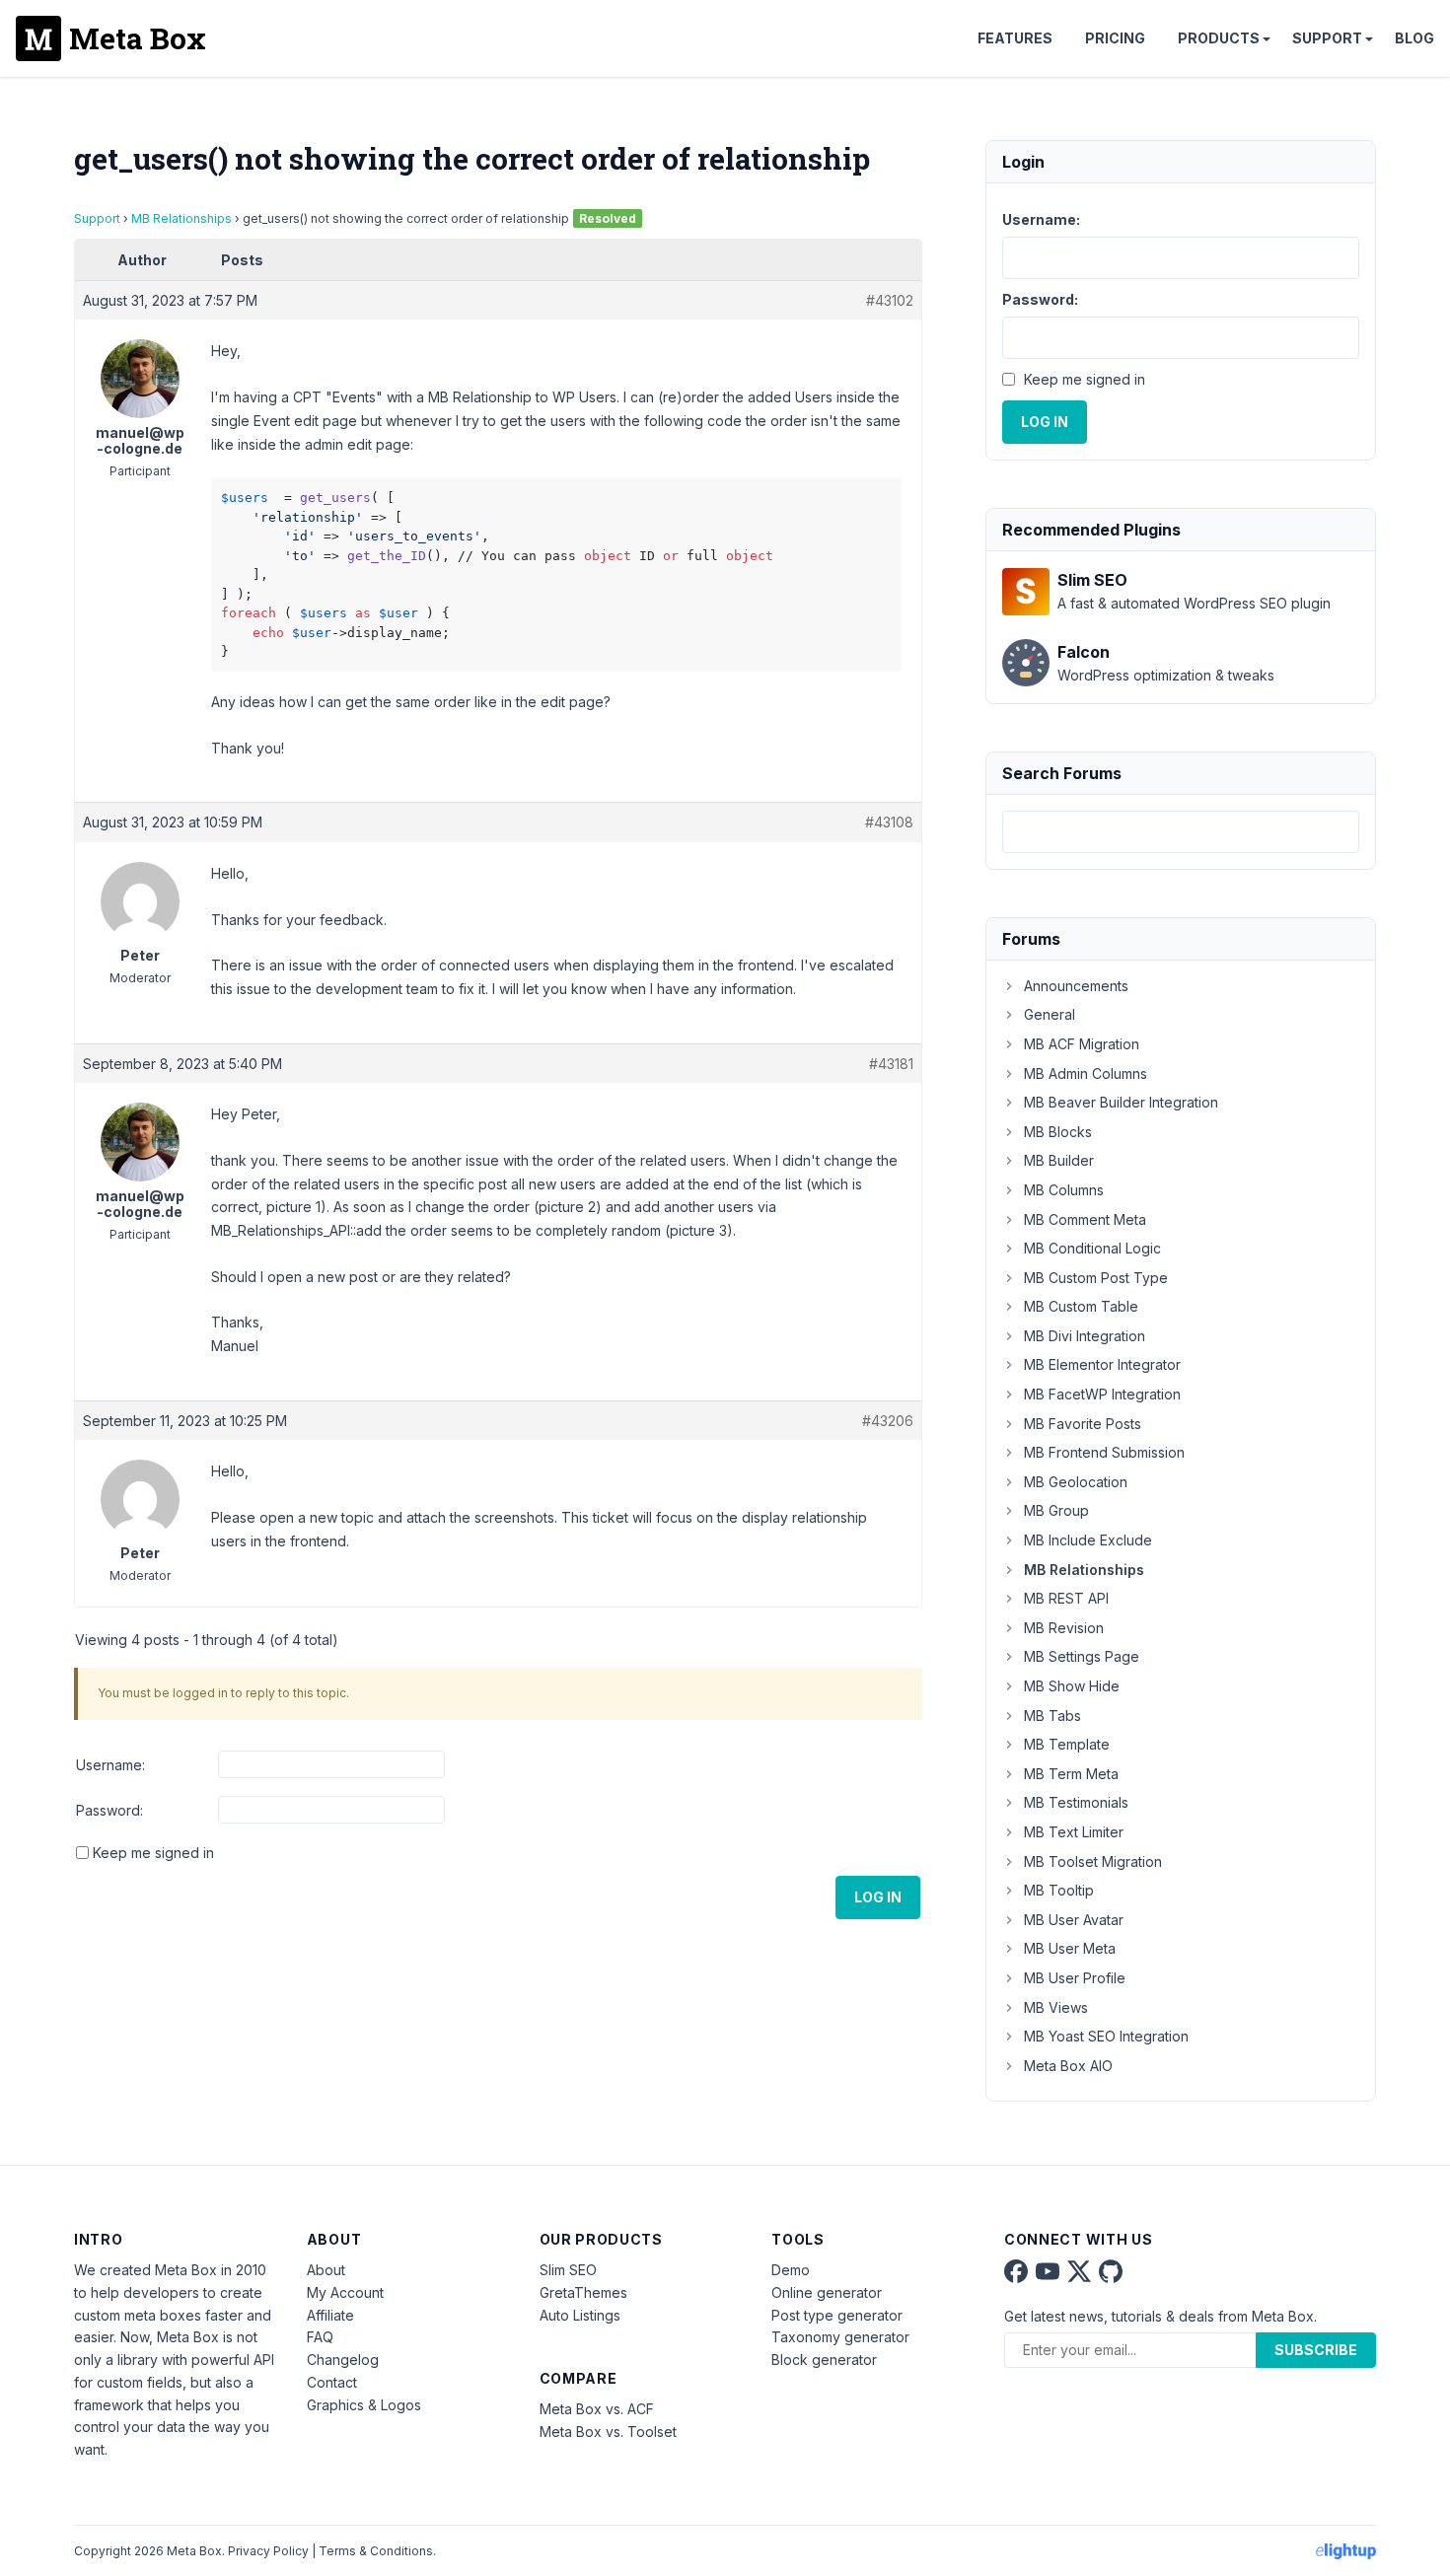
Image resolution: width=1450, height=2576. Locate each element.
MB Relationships (181, 218)
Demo (791, 2270)
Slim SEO (568, 2270)
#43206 (888, 1421)
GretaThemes (583, 2292)
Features (1015, 38)
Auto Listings (580, 2315)
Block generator (824, 2360)
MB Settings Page (1082, 1656)
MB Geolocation (1076, 1482)
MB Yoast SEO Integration (1106, 2036)
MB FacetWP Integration (1102, 1394)
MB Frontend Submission (1104, 1452)
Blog (1414, 38)
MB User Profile (1075, 1978)
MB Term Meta (1071, 1774)
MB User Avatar (1074, 1920)
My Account (345, 2292)
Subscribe (1316, 2350)
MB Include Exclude (1088, 1540)
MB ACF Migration (1082, 1044)
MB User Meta (1070, 1948)
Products (1219, 38)
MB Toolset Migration (1093, 1861)
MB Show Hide (1072, 1686)
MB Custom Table (1081, 1306)
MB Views (1056, 2007)
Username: (110, 1765)
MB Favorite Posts (1083, 1424)
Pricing (1115, 38)
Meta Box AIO (1068, 2066)
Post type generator (837, 2315)
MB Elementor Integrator (1102, 1364)
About (326, 2270)
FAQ (320, 2337)
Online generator (827, 2292)
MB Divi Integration (1085, 1336)
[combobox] (1181, 832)
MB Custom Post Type (1096, 1278)
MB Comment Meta (1085, 1219)
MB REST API (1066, 1598)
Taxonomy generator (840, 2337)
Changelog (343, 2360)
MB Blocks (1058, 1132)
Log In (878, 1897)
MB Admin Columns (1086, 1073)
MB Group (1056, 1510)
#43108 (889, 822)
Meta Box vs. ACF (597, 2409)
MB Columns (1064, 1190)
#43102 (890, 300)
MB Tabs (1052, 1716)
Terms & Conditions (376, 2551)
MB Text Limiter (1074, 1832)
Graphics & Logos (364, 2405)
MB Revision (1064, 1628)
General (1050, 1014)
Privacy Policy (268, 2551)
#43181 (891, 1064)
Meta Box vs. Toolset (608, 2432)
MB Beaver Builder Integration (1121, 1102)
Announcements (1076, 986)
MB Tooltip (1059, 1890)
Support (1327, 38)
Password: (109, 1810)
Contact (332, 2382)
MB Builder (1059, 1160)
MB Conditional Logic (1092, 1248)
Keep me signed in (153, 1853)
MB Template (1067, 1744)
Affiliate (330, 2315)
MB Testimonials (1076, 1802)
